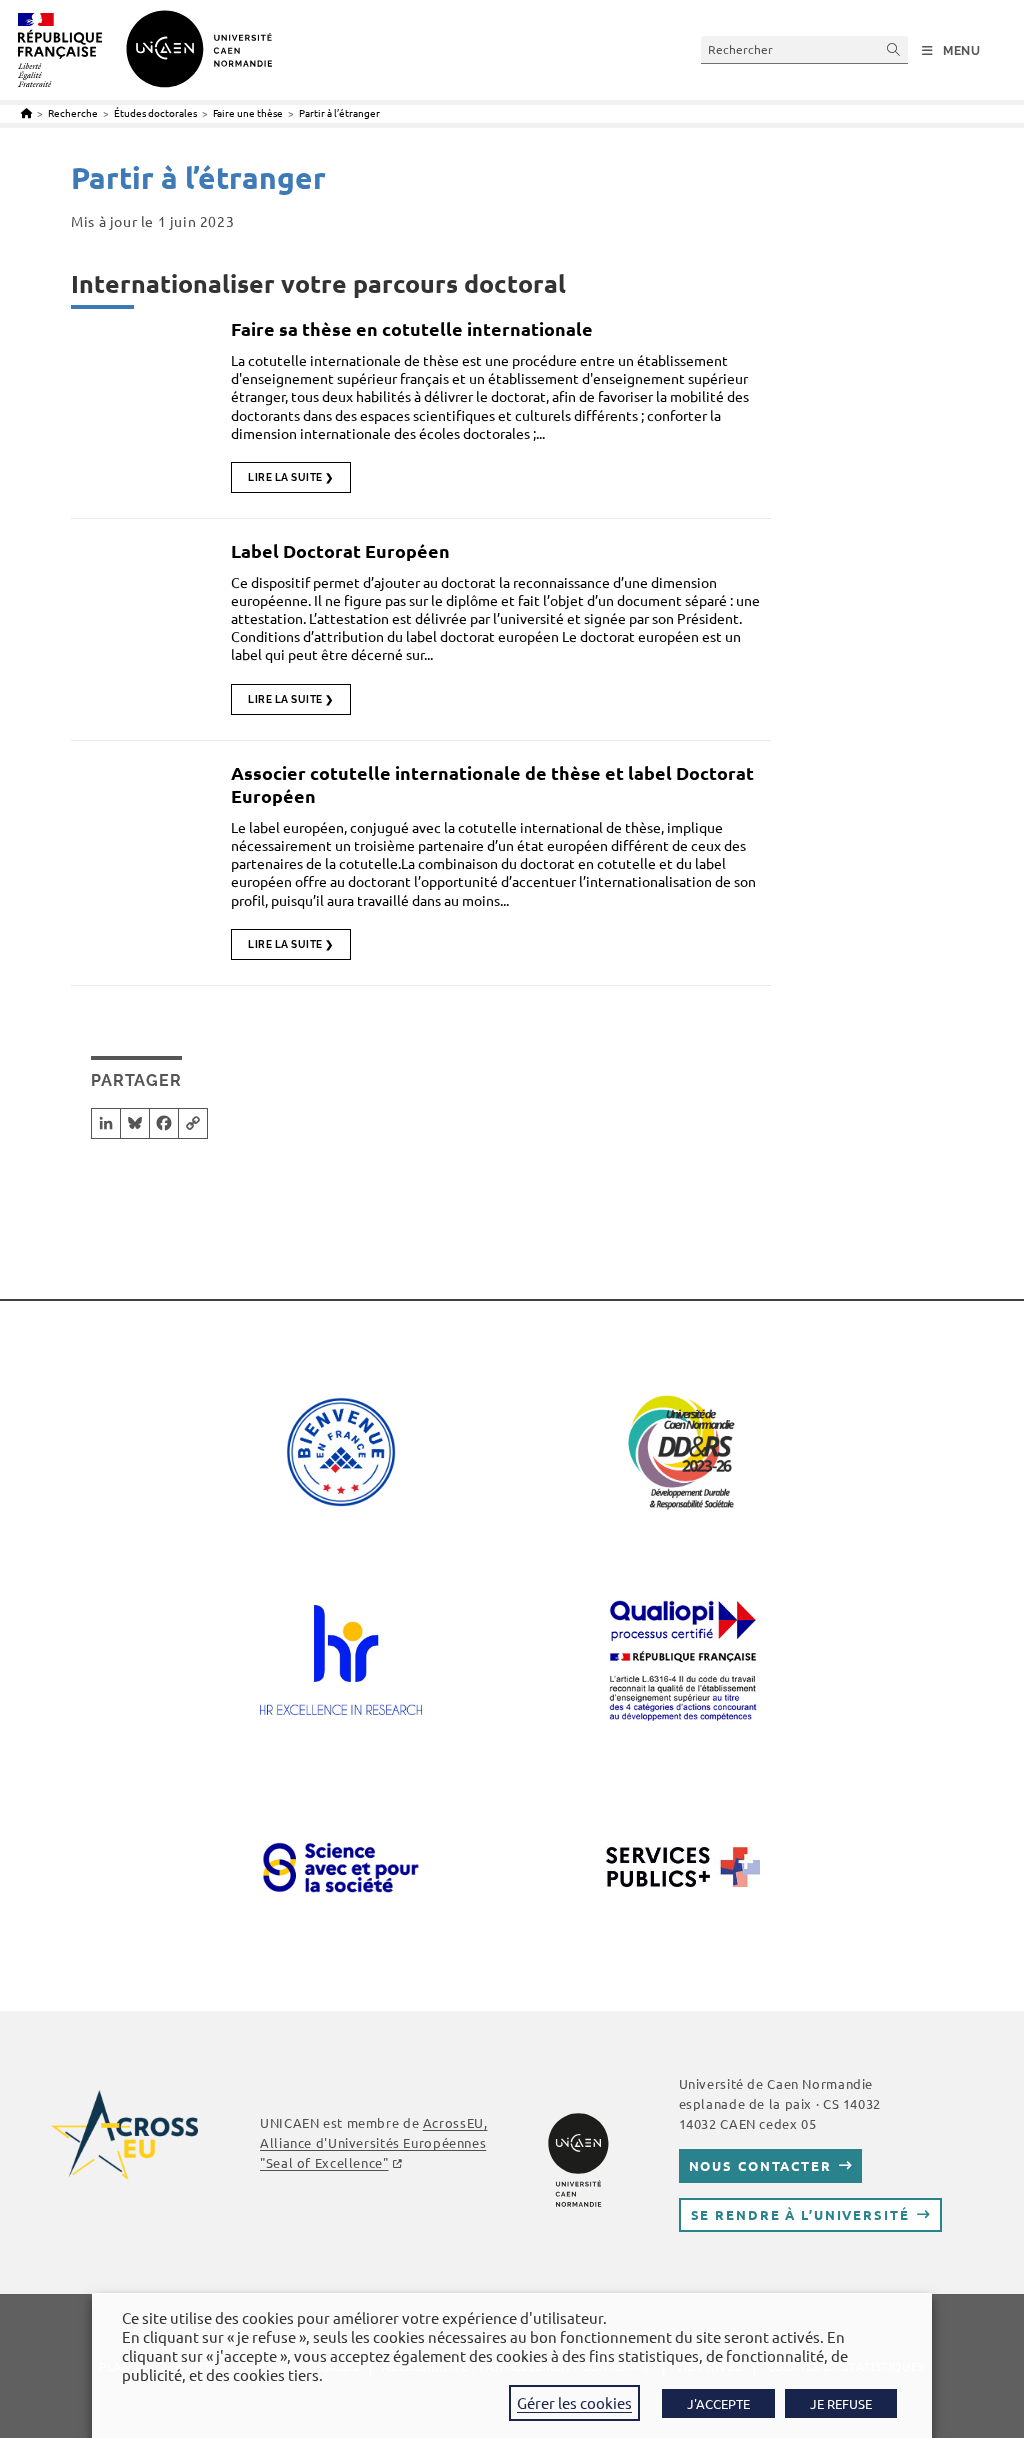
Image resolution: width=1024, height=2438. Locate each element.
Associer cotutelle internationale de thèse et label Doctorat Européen (492, 784)
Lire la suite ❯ (291, 477)
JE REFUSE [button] (841, 2403)
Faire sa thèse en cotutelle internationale (412, 328)
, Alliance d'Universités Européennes (373, 2142)
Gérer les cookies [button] (574, 2402)
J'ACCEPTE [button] (718, 2403)
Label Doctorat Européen (340, 550)
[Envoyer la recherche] (894, 49)
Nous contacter (760, 2165)
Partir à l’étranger (339, 112)
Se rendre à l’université (800, 2214)
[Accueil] (26, 112)
